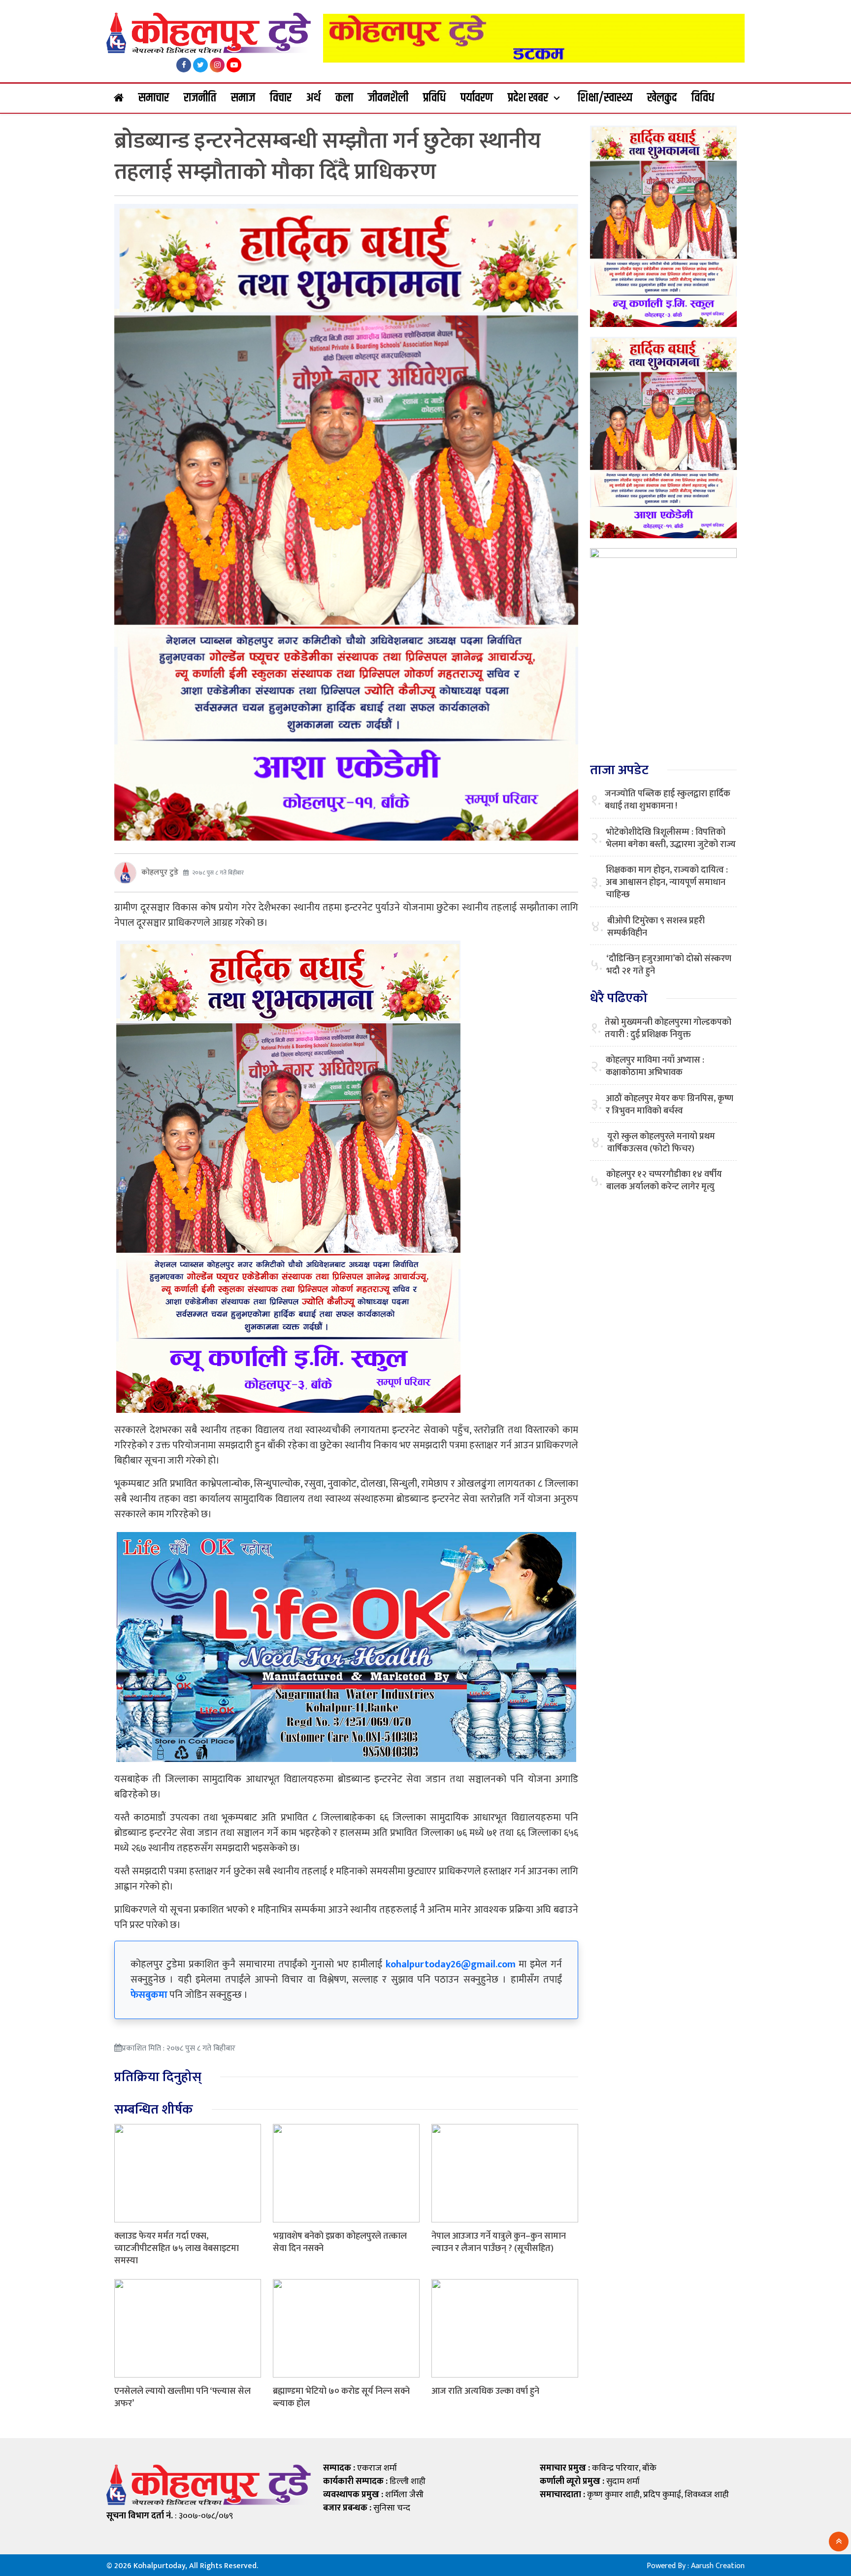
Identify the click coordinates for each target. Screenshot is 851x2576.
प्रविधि (434, 98)
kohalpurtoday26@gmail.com (451, 1964)
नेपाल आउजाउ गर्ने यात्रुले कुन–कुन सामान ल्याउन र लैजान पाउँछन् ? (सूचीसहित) (499, 2242)
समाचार (154, 98)
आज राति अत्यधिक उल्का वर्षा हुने (485, 2391)
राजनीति (200, 98)
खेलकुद (662, 98)
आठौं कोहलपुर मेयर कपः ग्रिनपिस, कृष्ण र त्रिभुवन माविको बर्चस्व (670, 1105)
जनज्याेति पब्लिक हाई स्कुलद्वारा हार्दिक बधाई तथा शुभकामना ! (668, 800)
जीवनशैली (388, 98)
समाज (243, 98)
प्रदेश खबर (528, 98)
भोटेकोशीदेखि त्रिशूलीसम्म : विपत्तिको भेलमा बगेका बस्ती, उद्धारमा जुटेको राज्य (671, 839)
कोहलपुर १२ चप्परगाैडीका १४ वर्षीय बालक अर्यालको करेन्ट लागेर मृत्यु (664, 1181)
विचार (281, 98)
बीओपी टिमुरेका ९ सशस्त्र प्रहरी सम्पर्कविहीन (656, 927)
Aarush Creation (718, 2566)
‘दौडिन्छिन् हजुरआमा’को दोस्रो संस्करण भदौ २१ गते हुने (669, 965)
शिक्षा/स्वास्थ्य (605, 98)
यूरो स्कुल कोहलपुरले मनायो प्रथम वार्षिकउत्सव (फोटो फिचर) (661, 1143)
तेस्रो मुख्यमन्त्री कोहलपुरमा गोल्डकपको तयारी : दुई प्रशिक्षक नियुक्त (668, 1029)
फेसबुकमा (149, 1995)
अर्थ (313, 98)
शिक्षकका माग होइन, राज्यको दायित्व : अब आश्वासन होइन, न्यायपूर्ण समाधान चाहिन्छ (667, 883)
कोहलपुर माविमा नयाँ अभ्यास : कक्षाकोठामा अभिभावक (655, 1067)
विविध (703, 98)
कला (344, 98)
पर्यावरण (477, 98)
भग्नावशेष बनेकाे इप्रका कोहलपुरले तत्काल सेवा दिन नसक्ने (340, 2242)
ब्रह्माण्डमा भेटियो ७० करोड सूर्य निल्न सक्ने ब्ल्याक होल (341, 2397)
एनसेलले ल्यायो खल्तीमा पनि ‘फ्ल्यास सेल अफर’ (182, 2397)
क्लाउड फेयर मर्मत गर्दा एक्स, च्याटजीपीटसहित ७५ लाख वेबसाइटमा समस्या (177, 2249)
